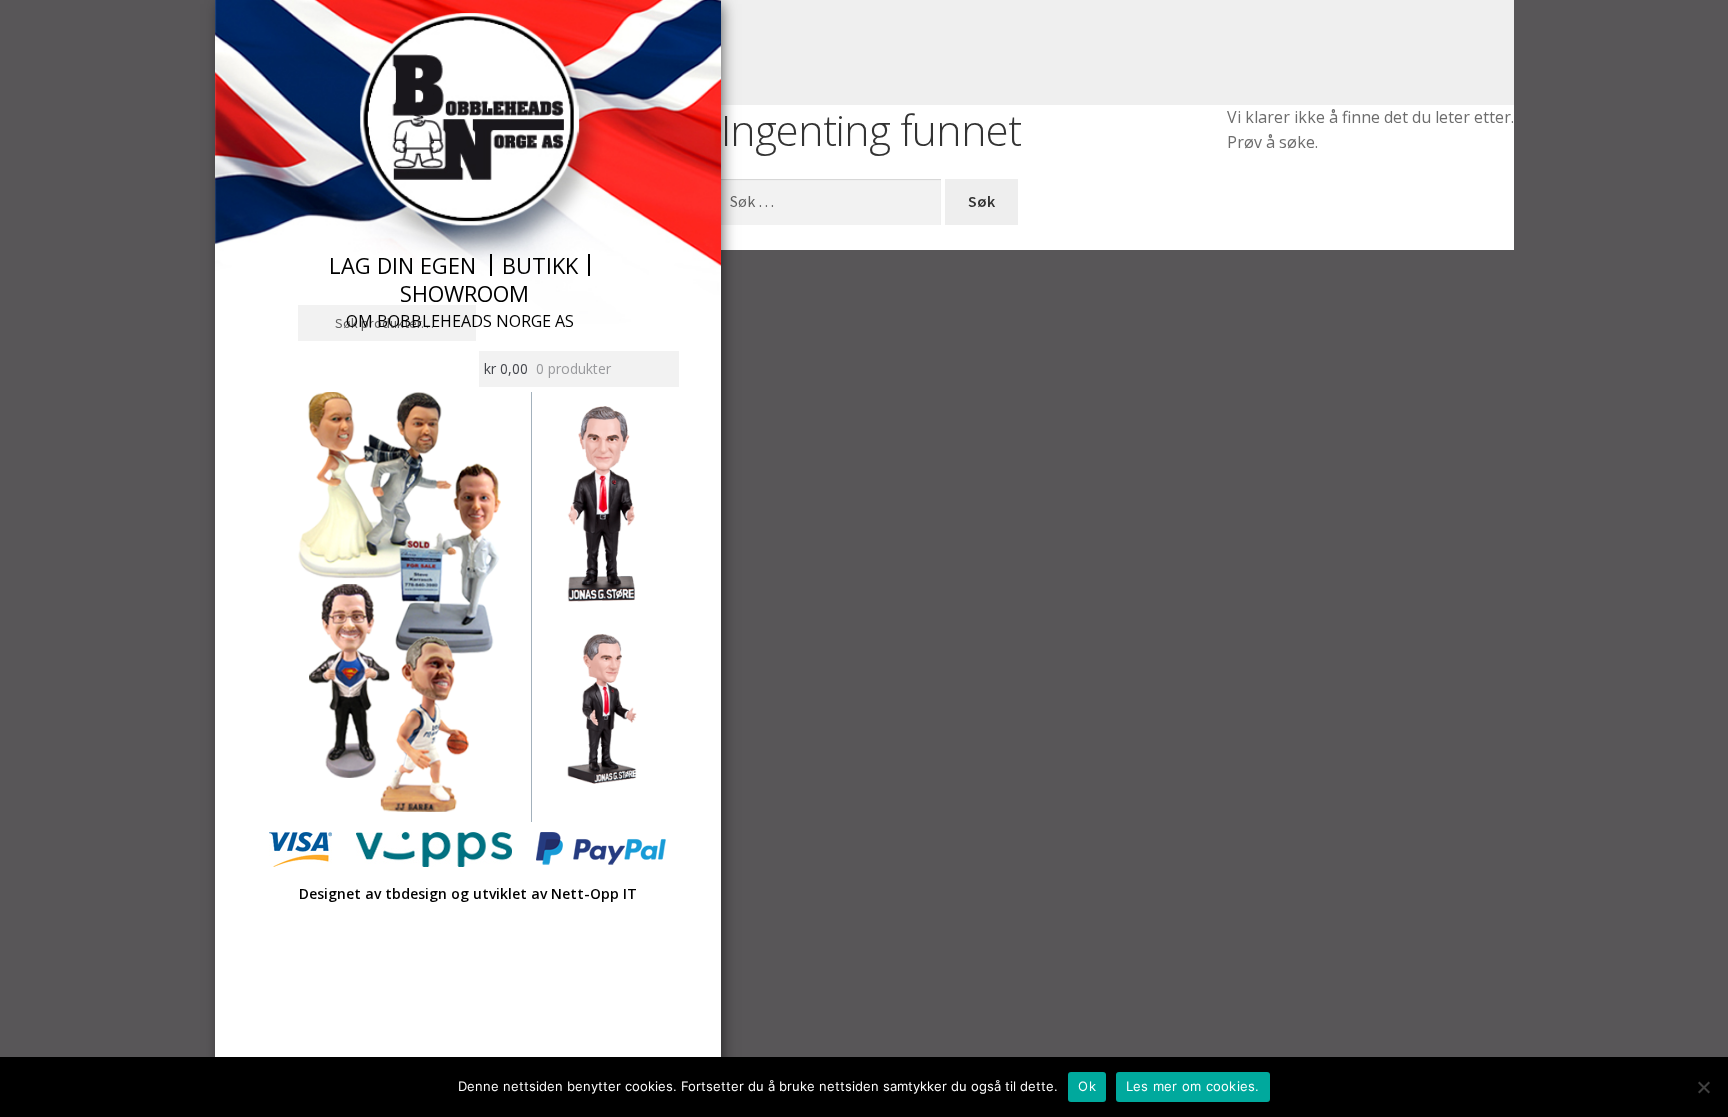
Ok (1087, 1086)
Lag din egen (402, 265)
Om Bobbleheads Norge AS (460, 321)
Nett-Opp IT (594, 893)
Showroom (464, 293)
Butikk (540, 265)
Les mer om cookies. (1193, 1086)
